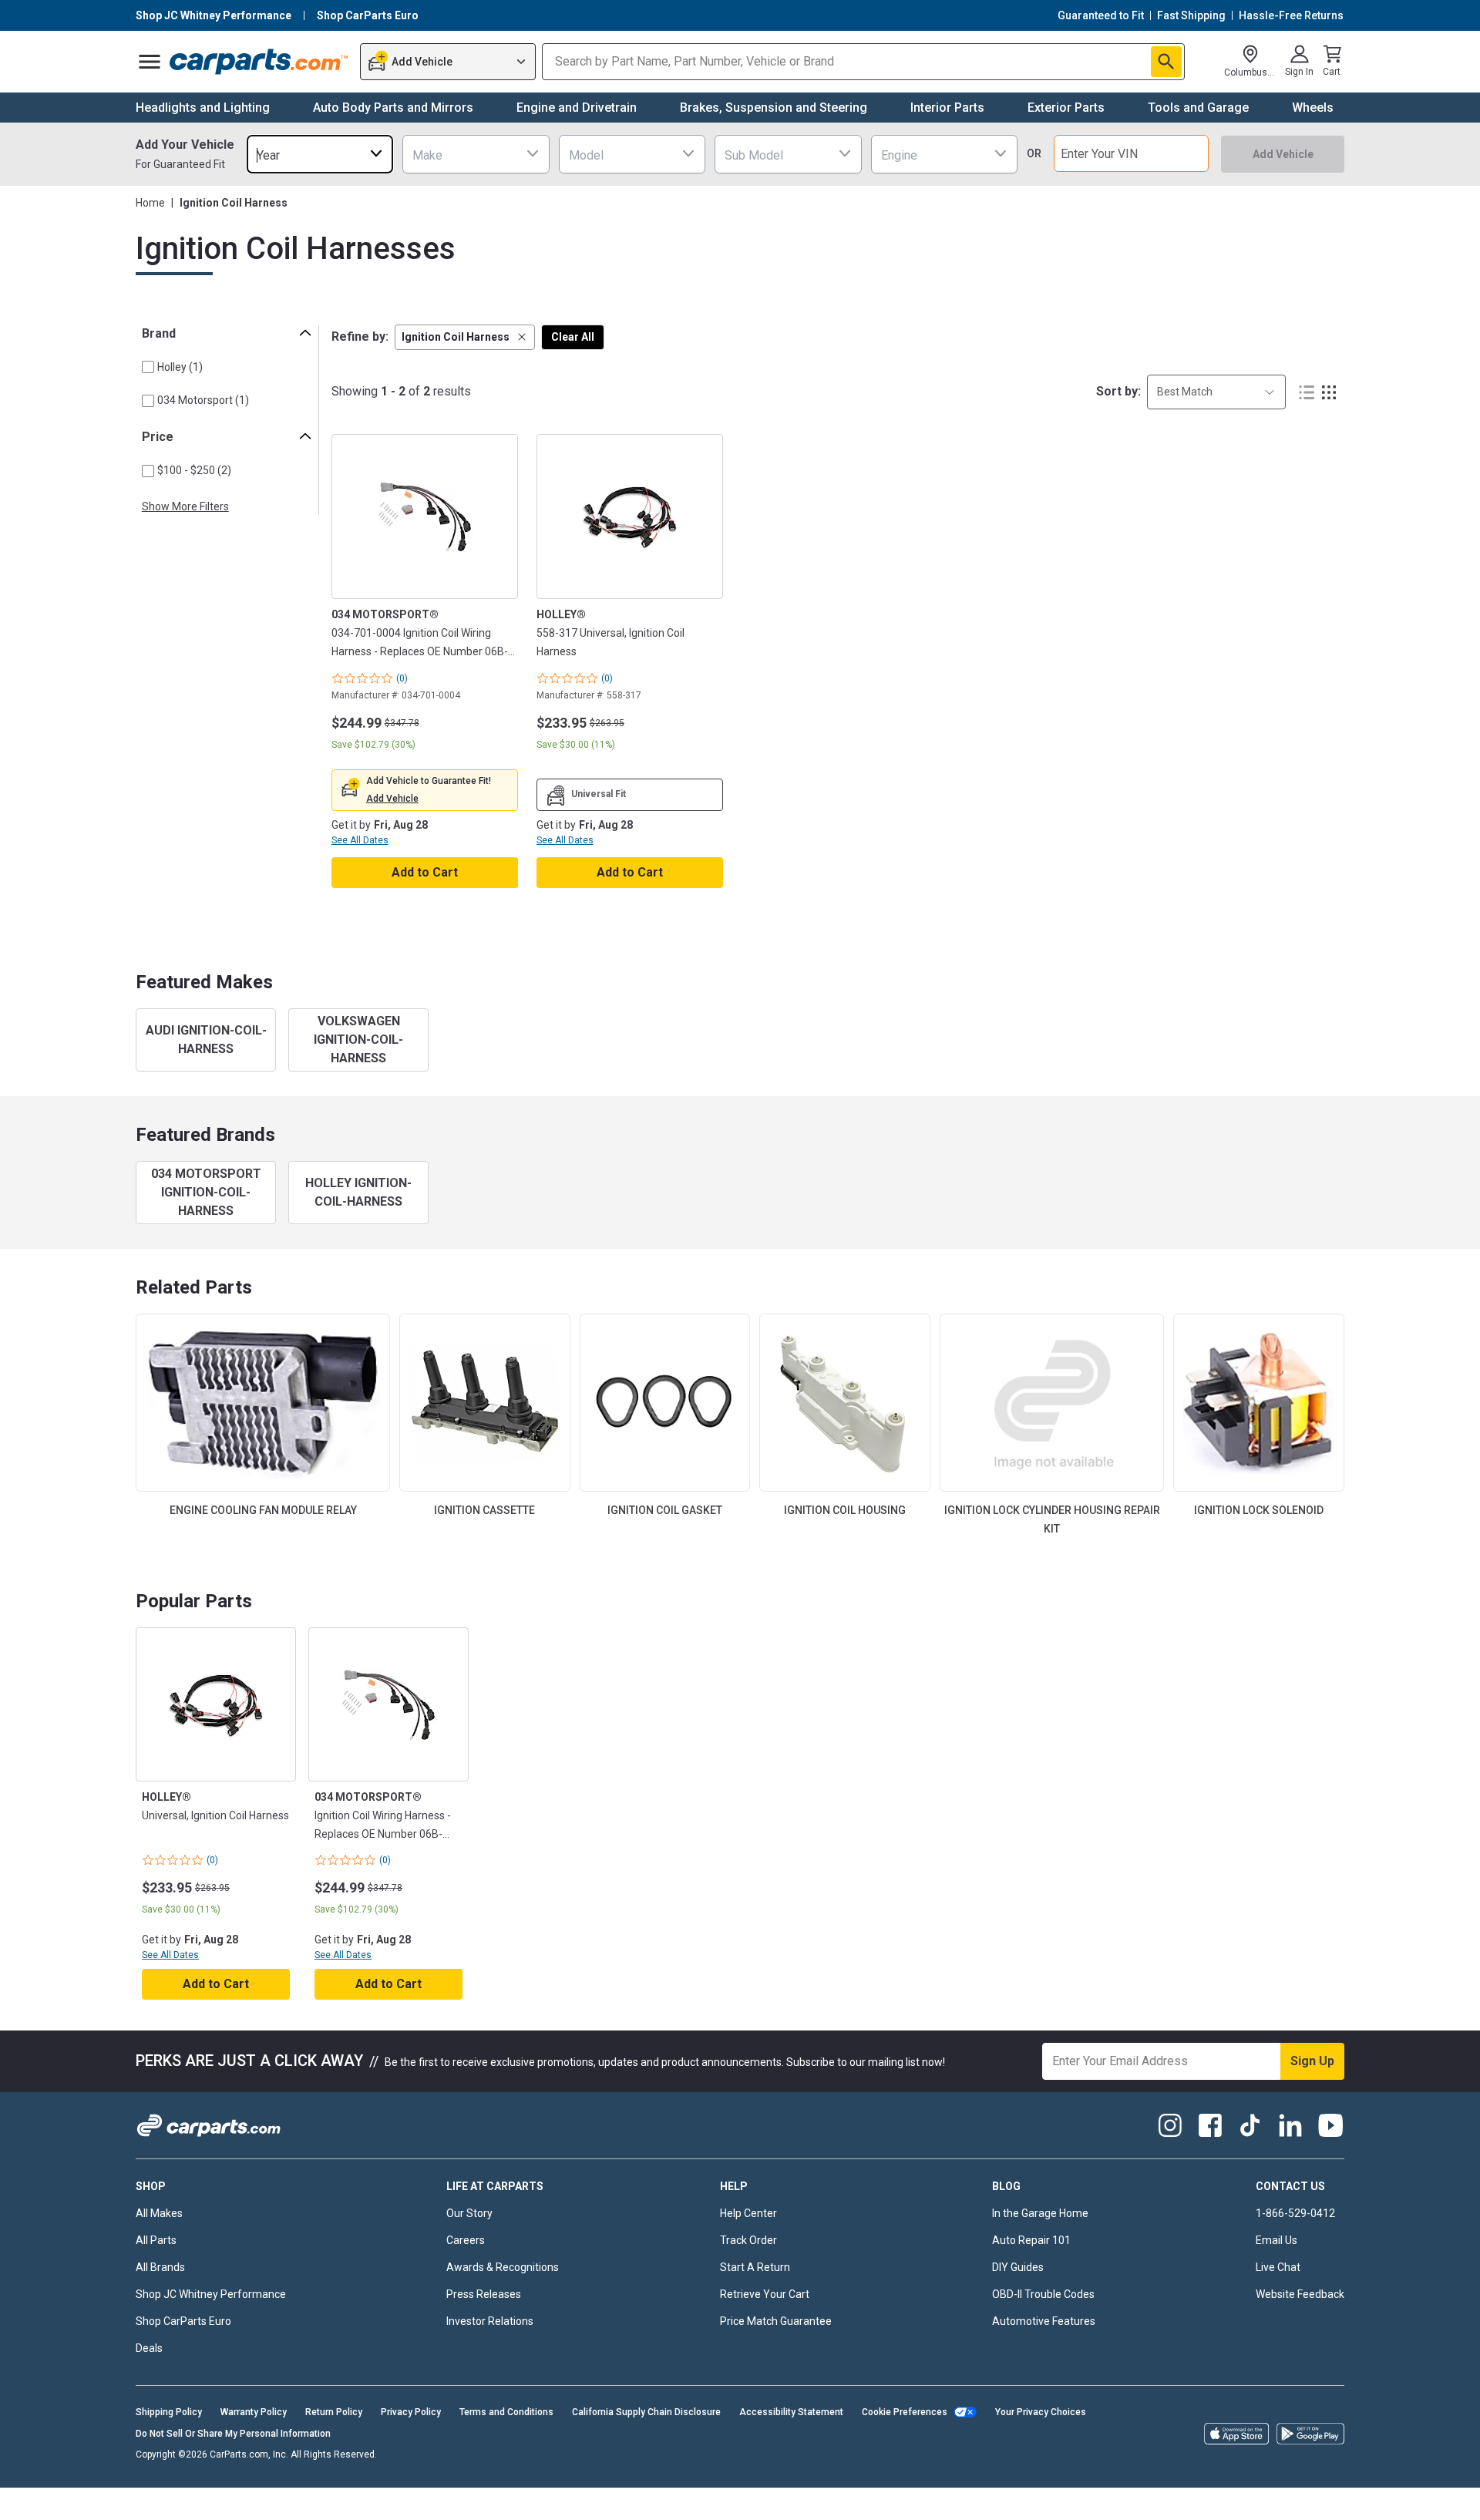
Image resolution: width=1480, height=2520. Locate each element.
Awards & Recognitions (503, 2267)
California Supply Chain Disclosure (646, 2412)
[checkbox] (148, 367)
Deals (149, 2348)
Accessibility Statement (791, 2412)
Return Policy (334, 2412)
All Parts (156, 2240)
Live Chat (1278, 2267)
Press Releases (484, 2294)
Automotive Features (1044, 2321)
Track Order (748, 2240)
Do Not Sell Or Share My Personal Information (233, 2434)
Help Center (748, 2213)
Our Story (469, 2213)
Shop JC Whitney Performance (211, 2294)
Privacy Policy (411, 2412)
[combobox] (320, 154)
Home (150, 203)
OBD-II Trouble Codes (1043, 2294)
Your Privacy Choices (1041, 2412)
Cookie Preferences (905, 2412)
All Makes (159, 2213)
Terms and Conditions (506, 2412)
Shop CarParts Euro (183, 2321)
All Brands (160, 2267)
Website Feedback (1300, 2294)
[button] (465, 337)
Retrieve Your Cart (765, 2294)
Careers (466, 2240)
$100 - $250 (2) (194, 470)
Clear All (573, 337)
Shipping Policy (169, 2412)
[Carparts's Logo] (259, 62)
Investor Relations (490, 2321)
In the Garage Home (1040, 2213)
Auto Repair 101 (1031, 2240)
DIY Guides (1018, 2267)
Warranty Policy (254, 2412)
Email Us (1276, 2240)
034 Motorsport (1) (203, 400)
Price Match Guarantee (776, 2321)
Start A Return (755, 2267)
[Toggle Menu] (150, 62)
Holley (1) (180, 367)
